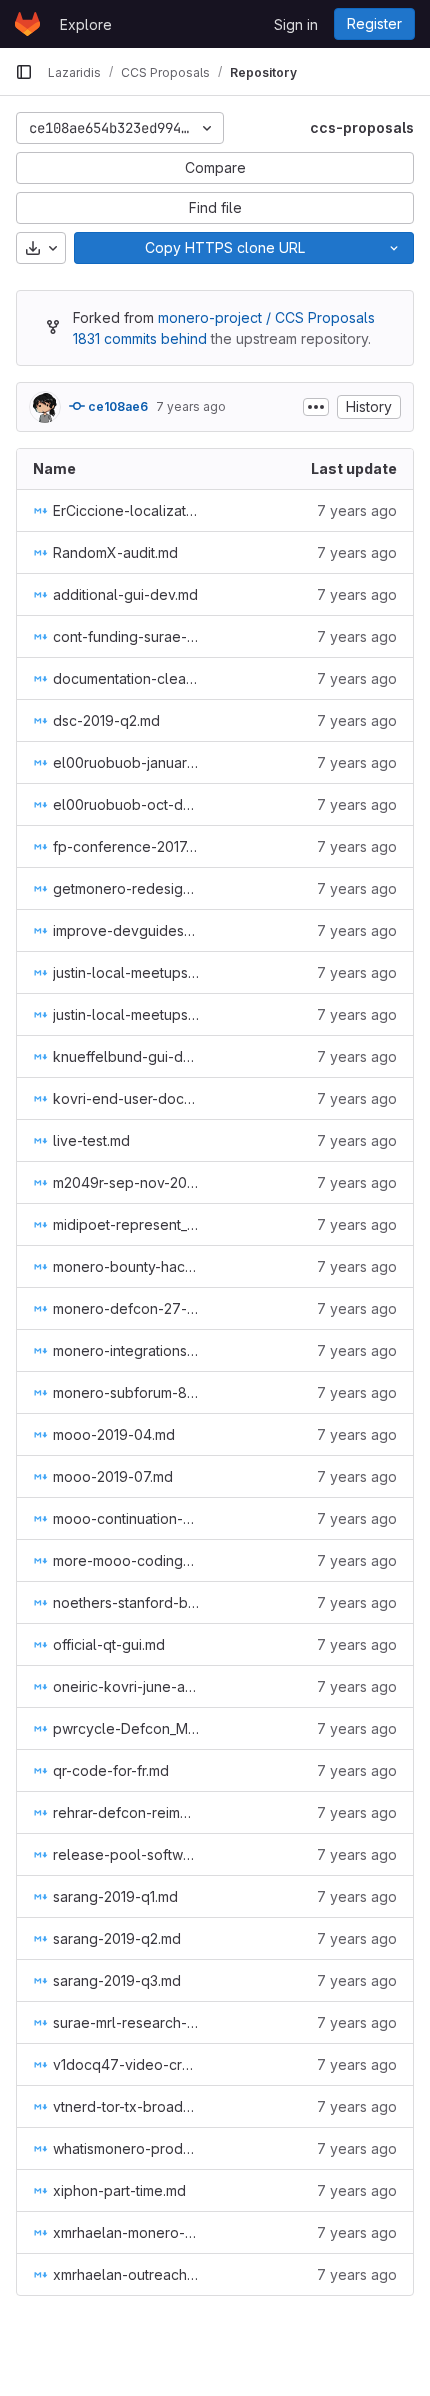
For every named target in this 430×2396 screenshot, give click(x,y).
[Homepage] (27, 24)
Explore (86, 24)
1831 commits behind (140, 338)
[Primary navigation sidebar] (24, 72)
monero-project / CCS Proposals (266, 317)
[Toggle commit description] (316, 407)
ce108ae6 (116, 406)
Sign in (296, 24)
